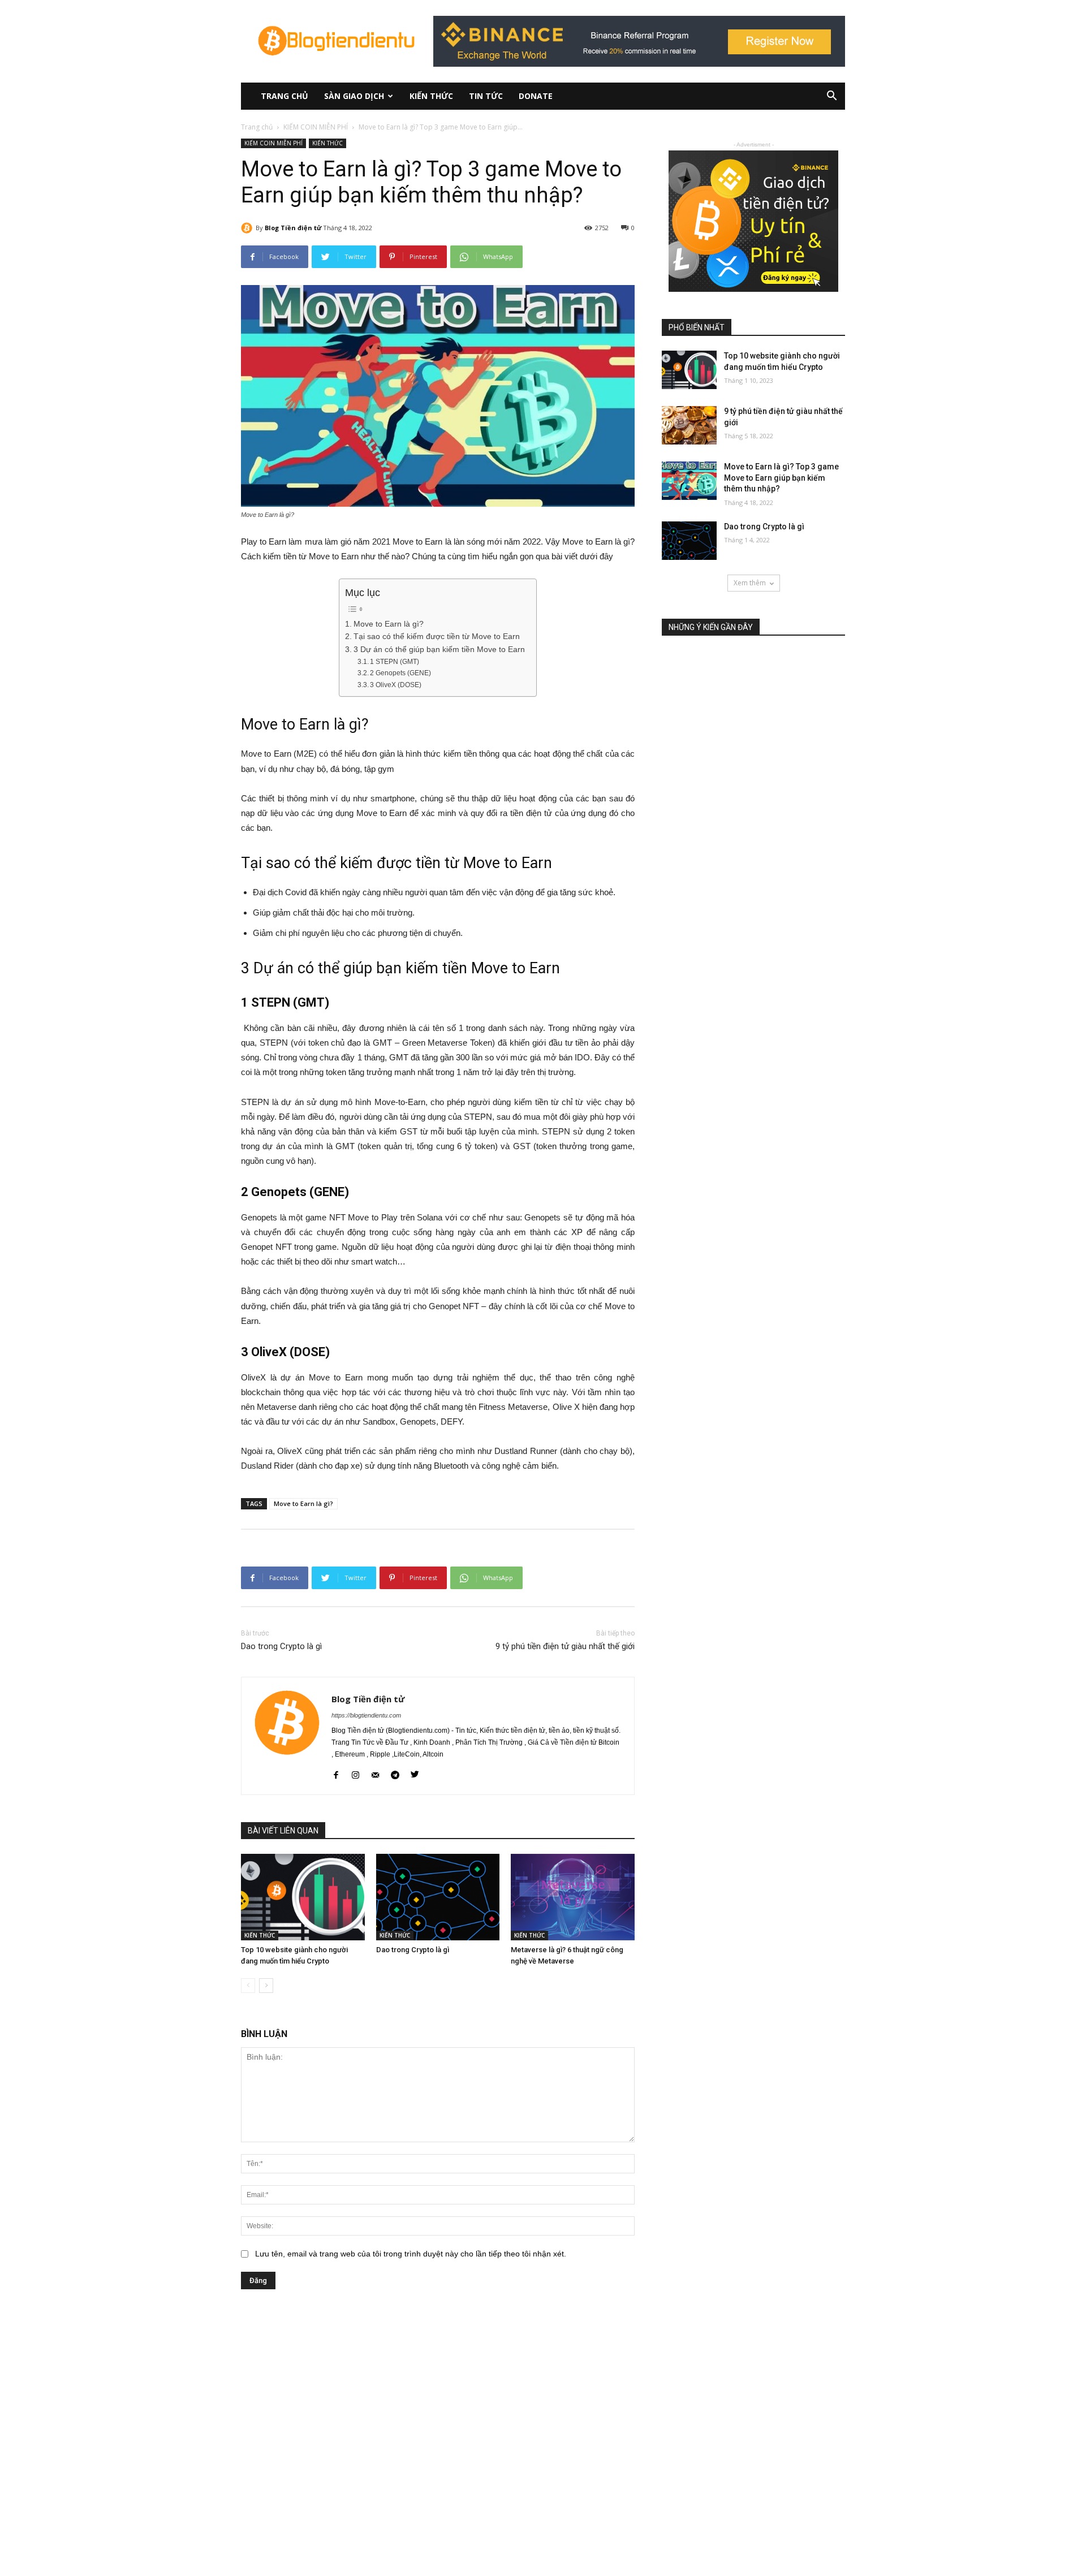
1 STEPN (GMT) (395, 662)
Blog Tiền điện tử (293, 228)
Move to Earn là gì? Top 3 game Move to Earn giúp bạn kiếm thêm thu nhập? (781, 478)
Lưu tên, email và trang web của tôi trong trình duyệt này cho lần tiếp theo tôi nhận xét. (411, 2254)
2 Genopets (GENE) (400, 673)
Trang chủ (257, 127)
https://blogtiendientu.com (366, 1715)
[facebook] (336, 1773)
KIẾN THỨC (431, 96)
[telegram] (395, 1773)
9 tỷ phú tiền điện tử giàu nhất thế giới (565, 1646)
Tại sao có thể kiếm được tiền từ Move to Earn (437, 637)
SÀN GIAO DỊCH (354, 96)
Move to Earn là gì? (389, 624)
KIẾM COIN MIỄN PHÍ (316, 127)
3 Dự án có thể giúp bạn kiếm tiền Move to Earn (439, 650)
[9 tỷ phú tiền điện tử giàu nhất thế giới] (689, 425)
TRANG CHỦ (285, 96)
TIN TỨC (486, 96)
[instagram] (355, 1773)
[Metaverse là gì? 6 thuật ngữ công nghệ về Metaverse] (573, 1897)
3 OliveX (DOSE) (396, 685)
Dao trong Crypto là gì (281, 1646)
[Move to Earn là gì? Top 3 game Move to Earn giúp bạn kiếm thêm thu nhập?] (689, 481)
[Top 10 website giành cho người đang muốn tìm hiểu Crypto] (303, 1897)
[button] (831, 97)
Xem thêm (750, 583)
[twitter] (415, 1773)
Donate (536, 96)
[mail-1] (375, 1773)
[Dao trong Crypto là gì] (438, 1897)
